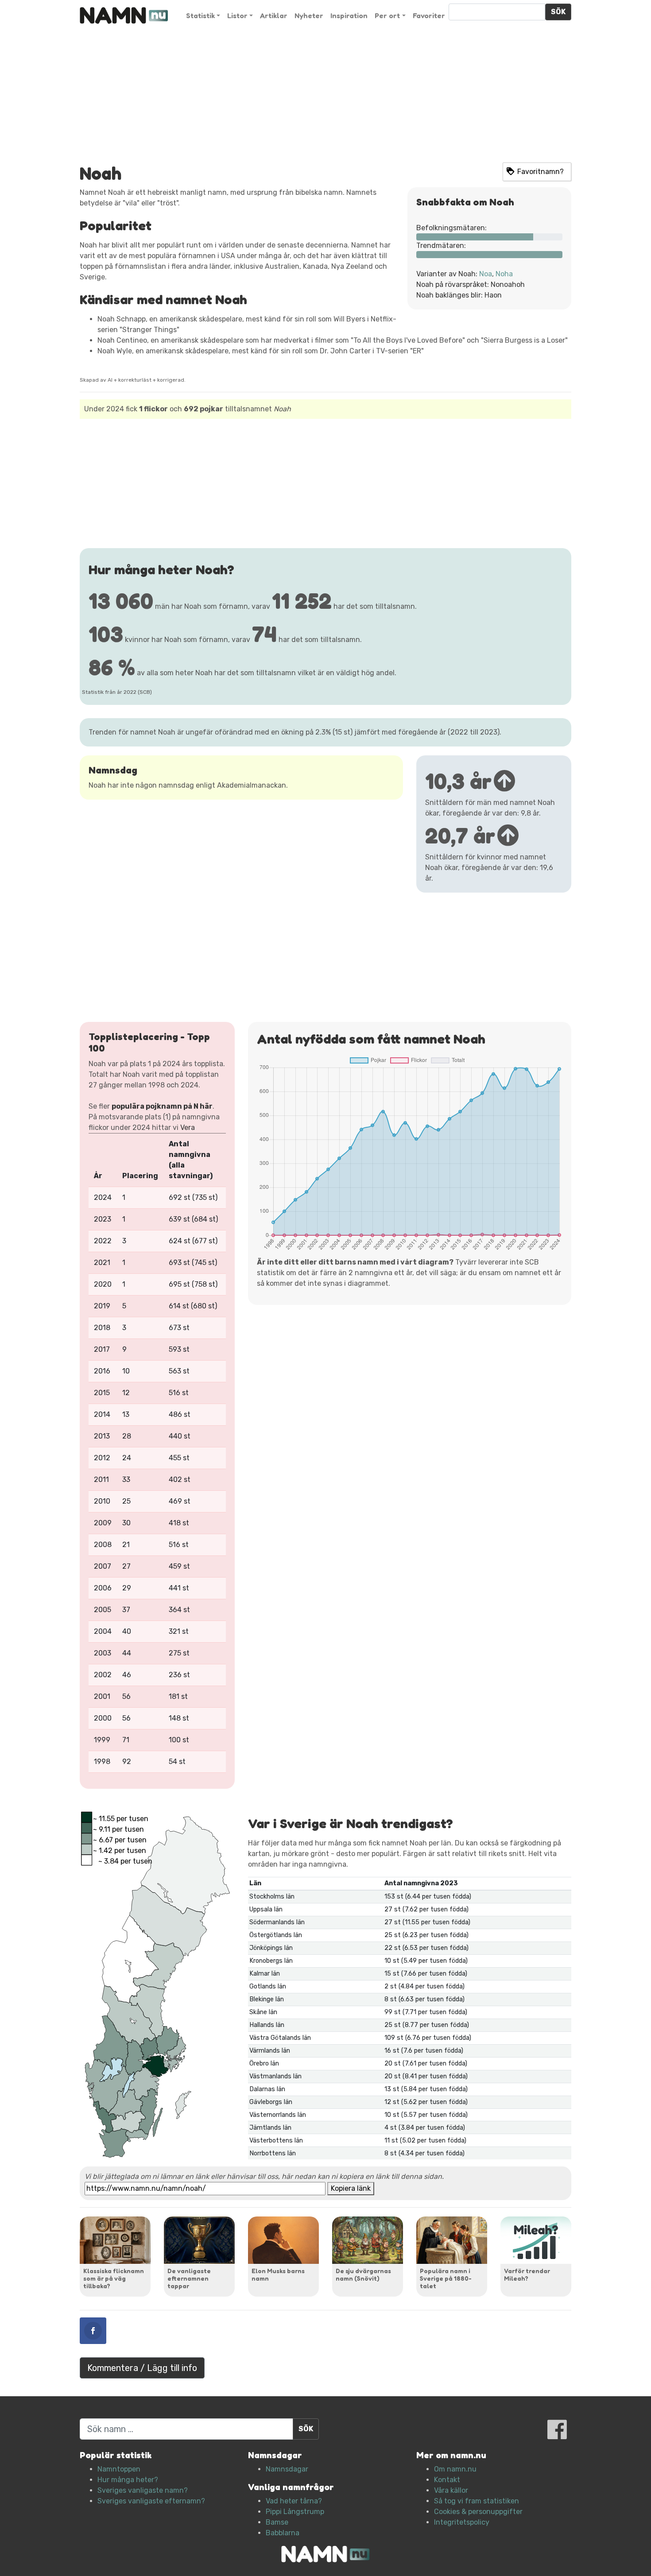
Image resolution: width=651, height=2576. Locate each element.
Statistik (200, 15)
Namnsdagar (287, 2469)
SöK (558, 12)
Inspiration (349, 15)
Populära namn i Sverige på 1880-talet (446, 2278)
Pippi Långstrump (295, 2512)
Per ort (387, 15)
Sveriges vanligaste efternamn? (151, 2501)
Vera (188, 1127)
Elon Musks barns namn (278, 2274)
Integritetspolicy (462, 2522)
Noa (486, 274)
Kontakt (447, 2480)
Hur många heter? (128, 2480)
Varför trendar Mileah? (527, 2274)
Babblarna (283, 2533)
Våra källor (451, 2490)
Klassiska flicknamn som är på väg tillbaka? (114, 2278)
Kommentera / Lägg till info (142, 2368)
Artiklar (274, 15)
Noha (504, 274)
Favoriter (429, 15)
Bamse (277, 2522)
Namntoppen (119, 2469)
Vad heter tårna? (294, 2501)
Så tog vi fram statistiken (477, 2501)
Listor (237, 15)
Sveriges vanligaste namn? (143, 2490)
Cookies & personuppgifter (478, 2512)
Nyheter (309, 15)
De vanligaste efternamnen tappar (189, 2278)
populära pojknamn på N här (162, 1106)
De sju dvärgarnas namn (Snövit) (363, 2274)
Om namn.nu (455, 2469)
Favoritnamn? (541, 172)
